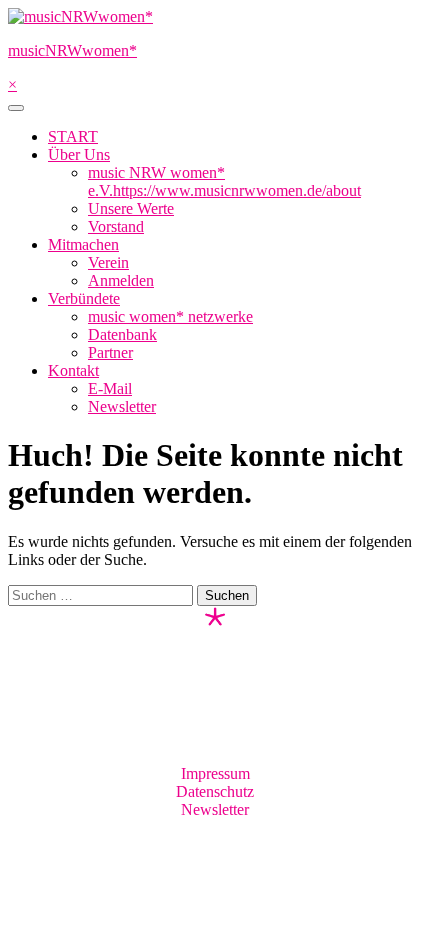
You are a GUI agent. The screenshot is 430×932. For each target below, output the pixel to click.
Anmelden (121, 280)
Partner (110, 352)
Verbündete (84, 298)
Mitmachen (83, 244)
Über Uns (79, 154)
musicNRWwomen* (72, 50)
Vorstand (116, 226)
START (73, 136)
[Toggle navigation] (16, 108)
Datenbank (122, 334)
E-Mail (110, 388)
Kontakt (73, 370)
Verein (108, 262)
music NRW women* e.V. (224, 181)
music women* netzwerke (170, 316)
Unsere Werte (131, 208)
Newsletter (122, 406)
